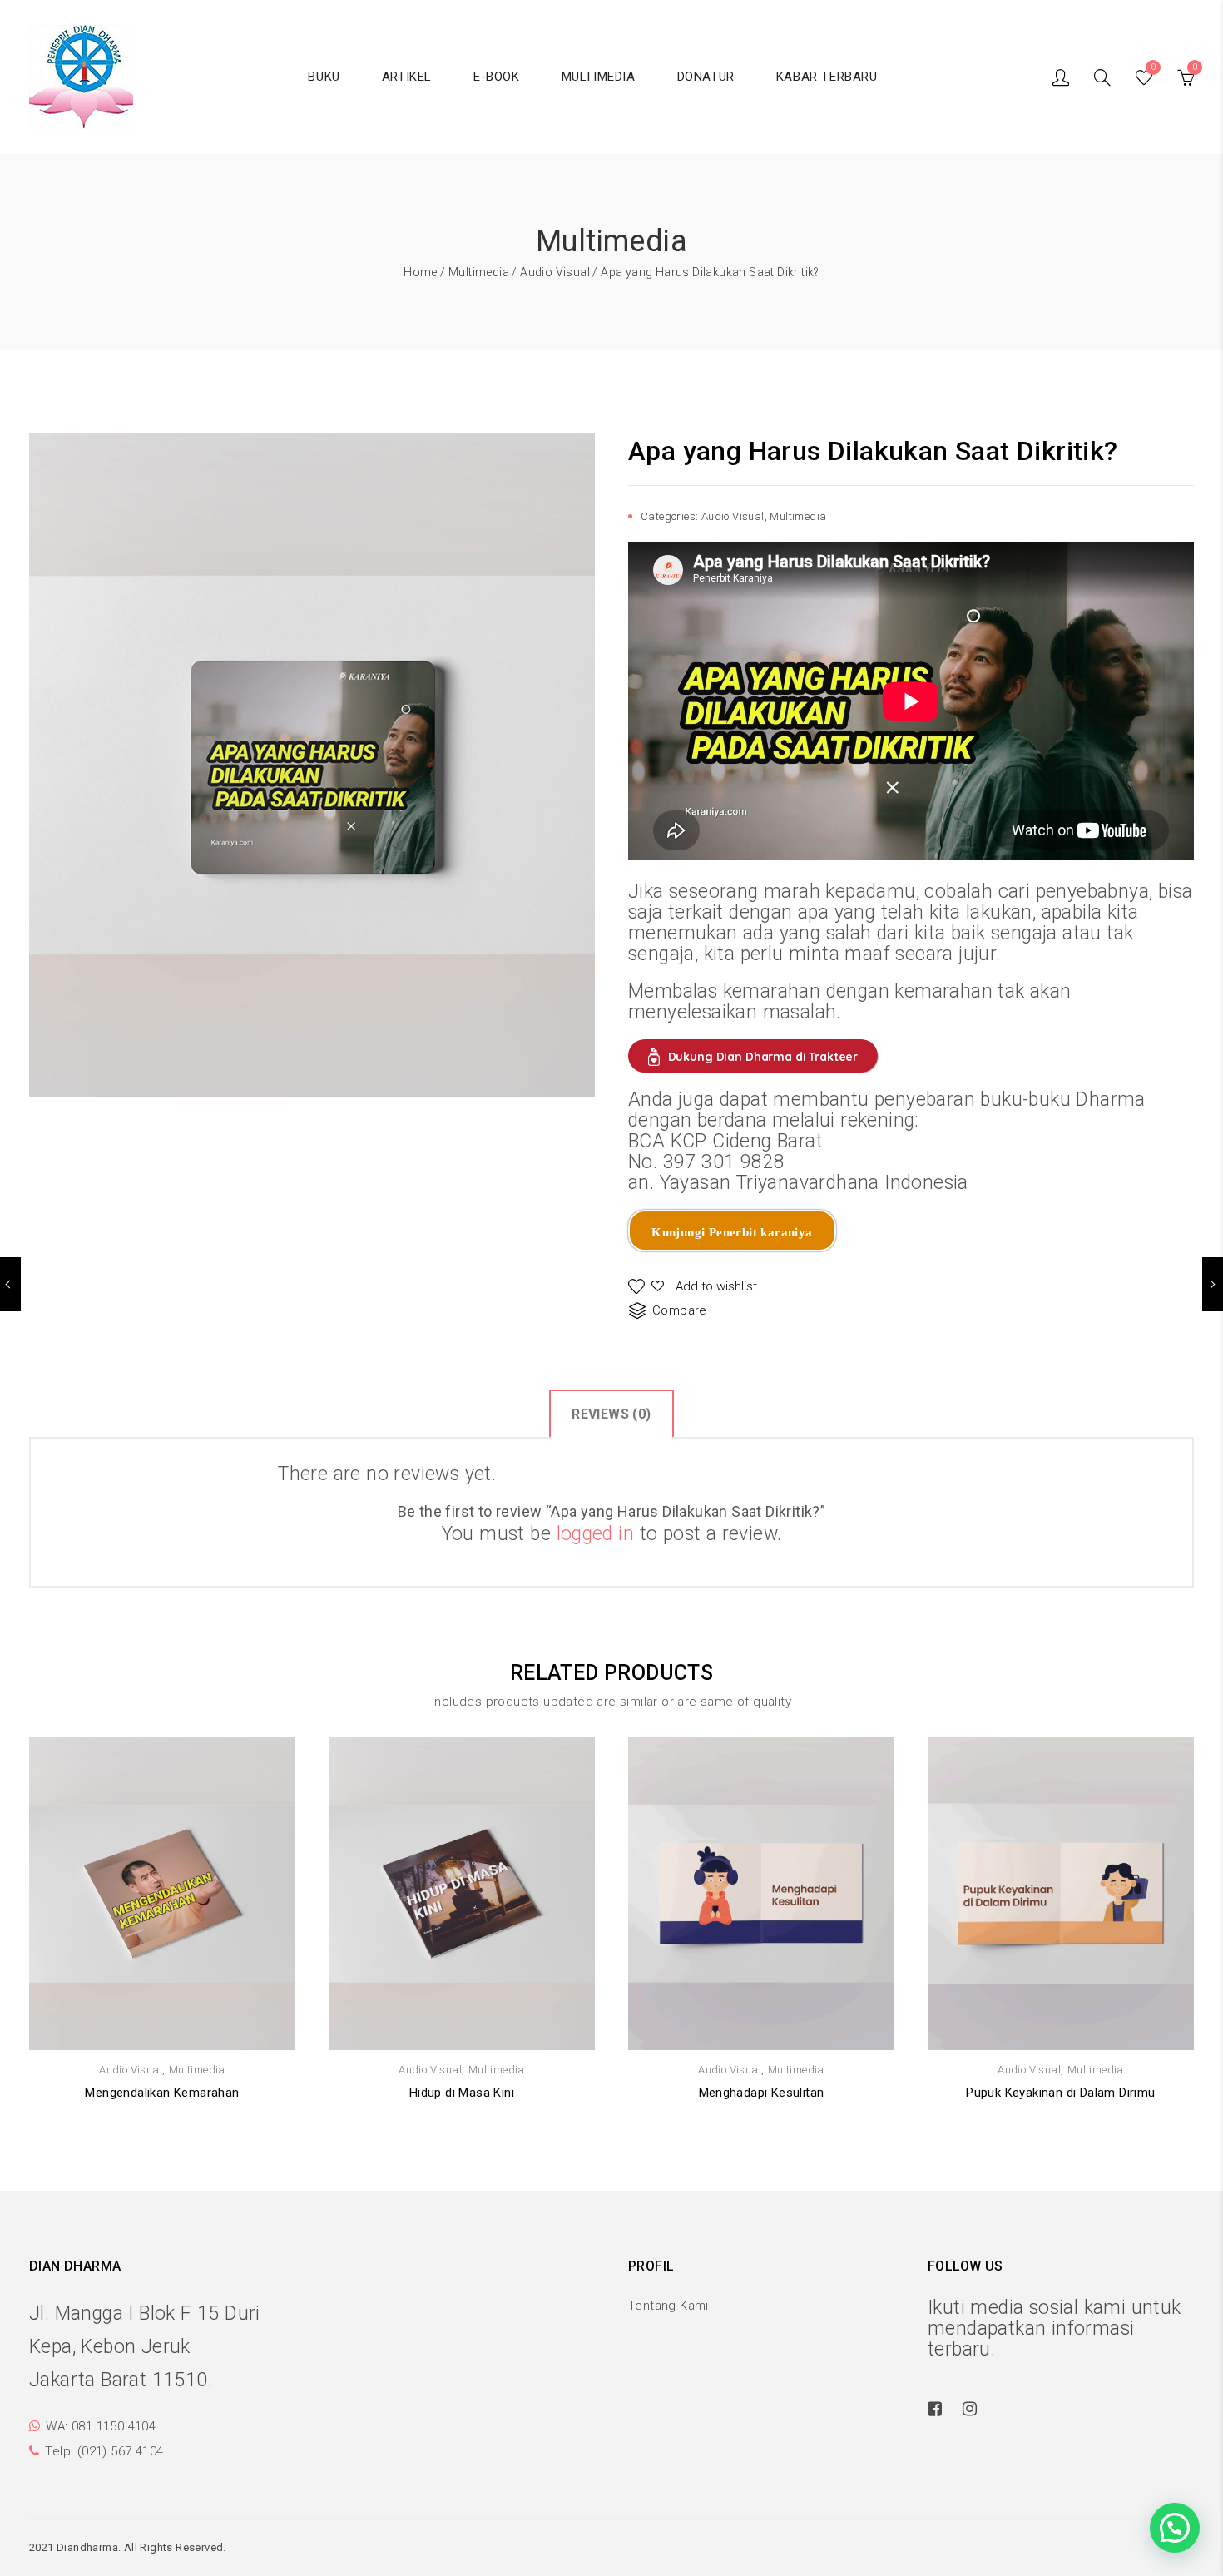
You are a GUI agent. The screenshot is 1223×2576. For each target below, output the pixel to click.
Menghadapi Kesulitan (762, 2093)
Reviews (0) (611, 1414)
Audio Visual (555, 272)
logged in (596, 1534)
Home (421, 272)
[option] (312, 765)
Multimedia (479, 272)
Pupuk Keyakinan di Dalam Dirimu (1060, 2093)
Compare (680, 1310)
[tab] (611, 1413)
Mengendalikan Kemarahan (162, 2093)
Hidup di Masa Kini (462, 2093)
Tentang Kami (668, 2306)
